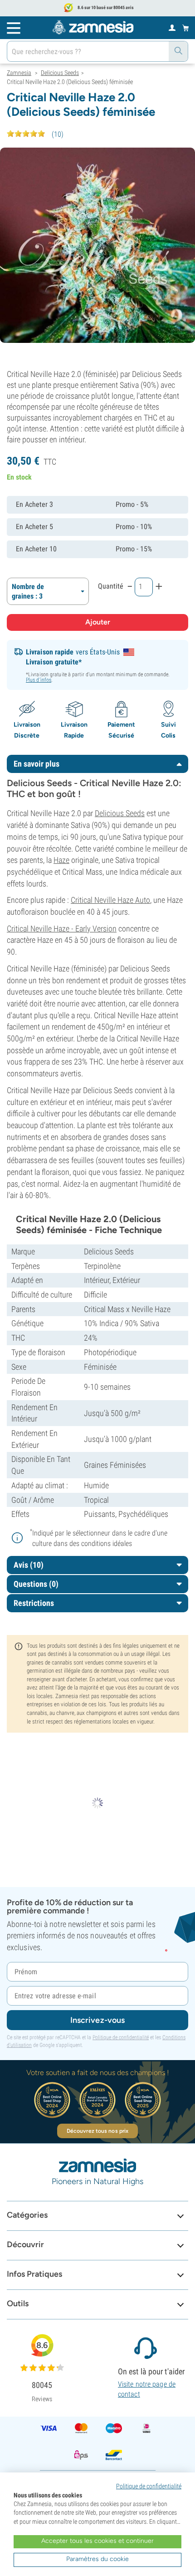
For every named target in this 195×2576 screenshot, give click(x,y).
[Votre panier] (186, 28)
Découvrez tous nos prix (97, 2131)
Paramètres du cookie (97, 2559)
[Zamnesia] (93, 27)
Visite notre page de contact (147, 2389)
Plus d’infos (39, 680)
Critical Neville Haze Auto (110, 900)
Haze (61, 860)
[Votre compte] (172, 27)
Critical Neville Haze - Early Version (62, 929)
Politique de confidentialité (121, 2037)
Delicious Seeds (120, 813)
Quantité (111, 586)
